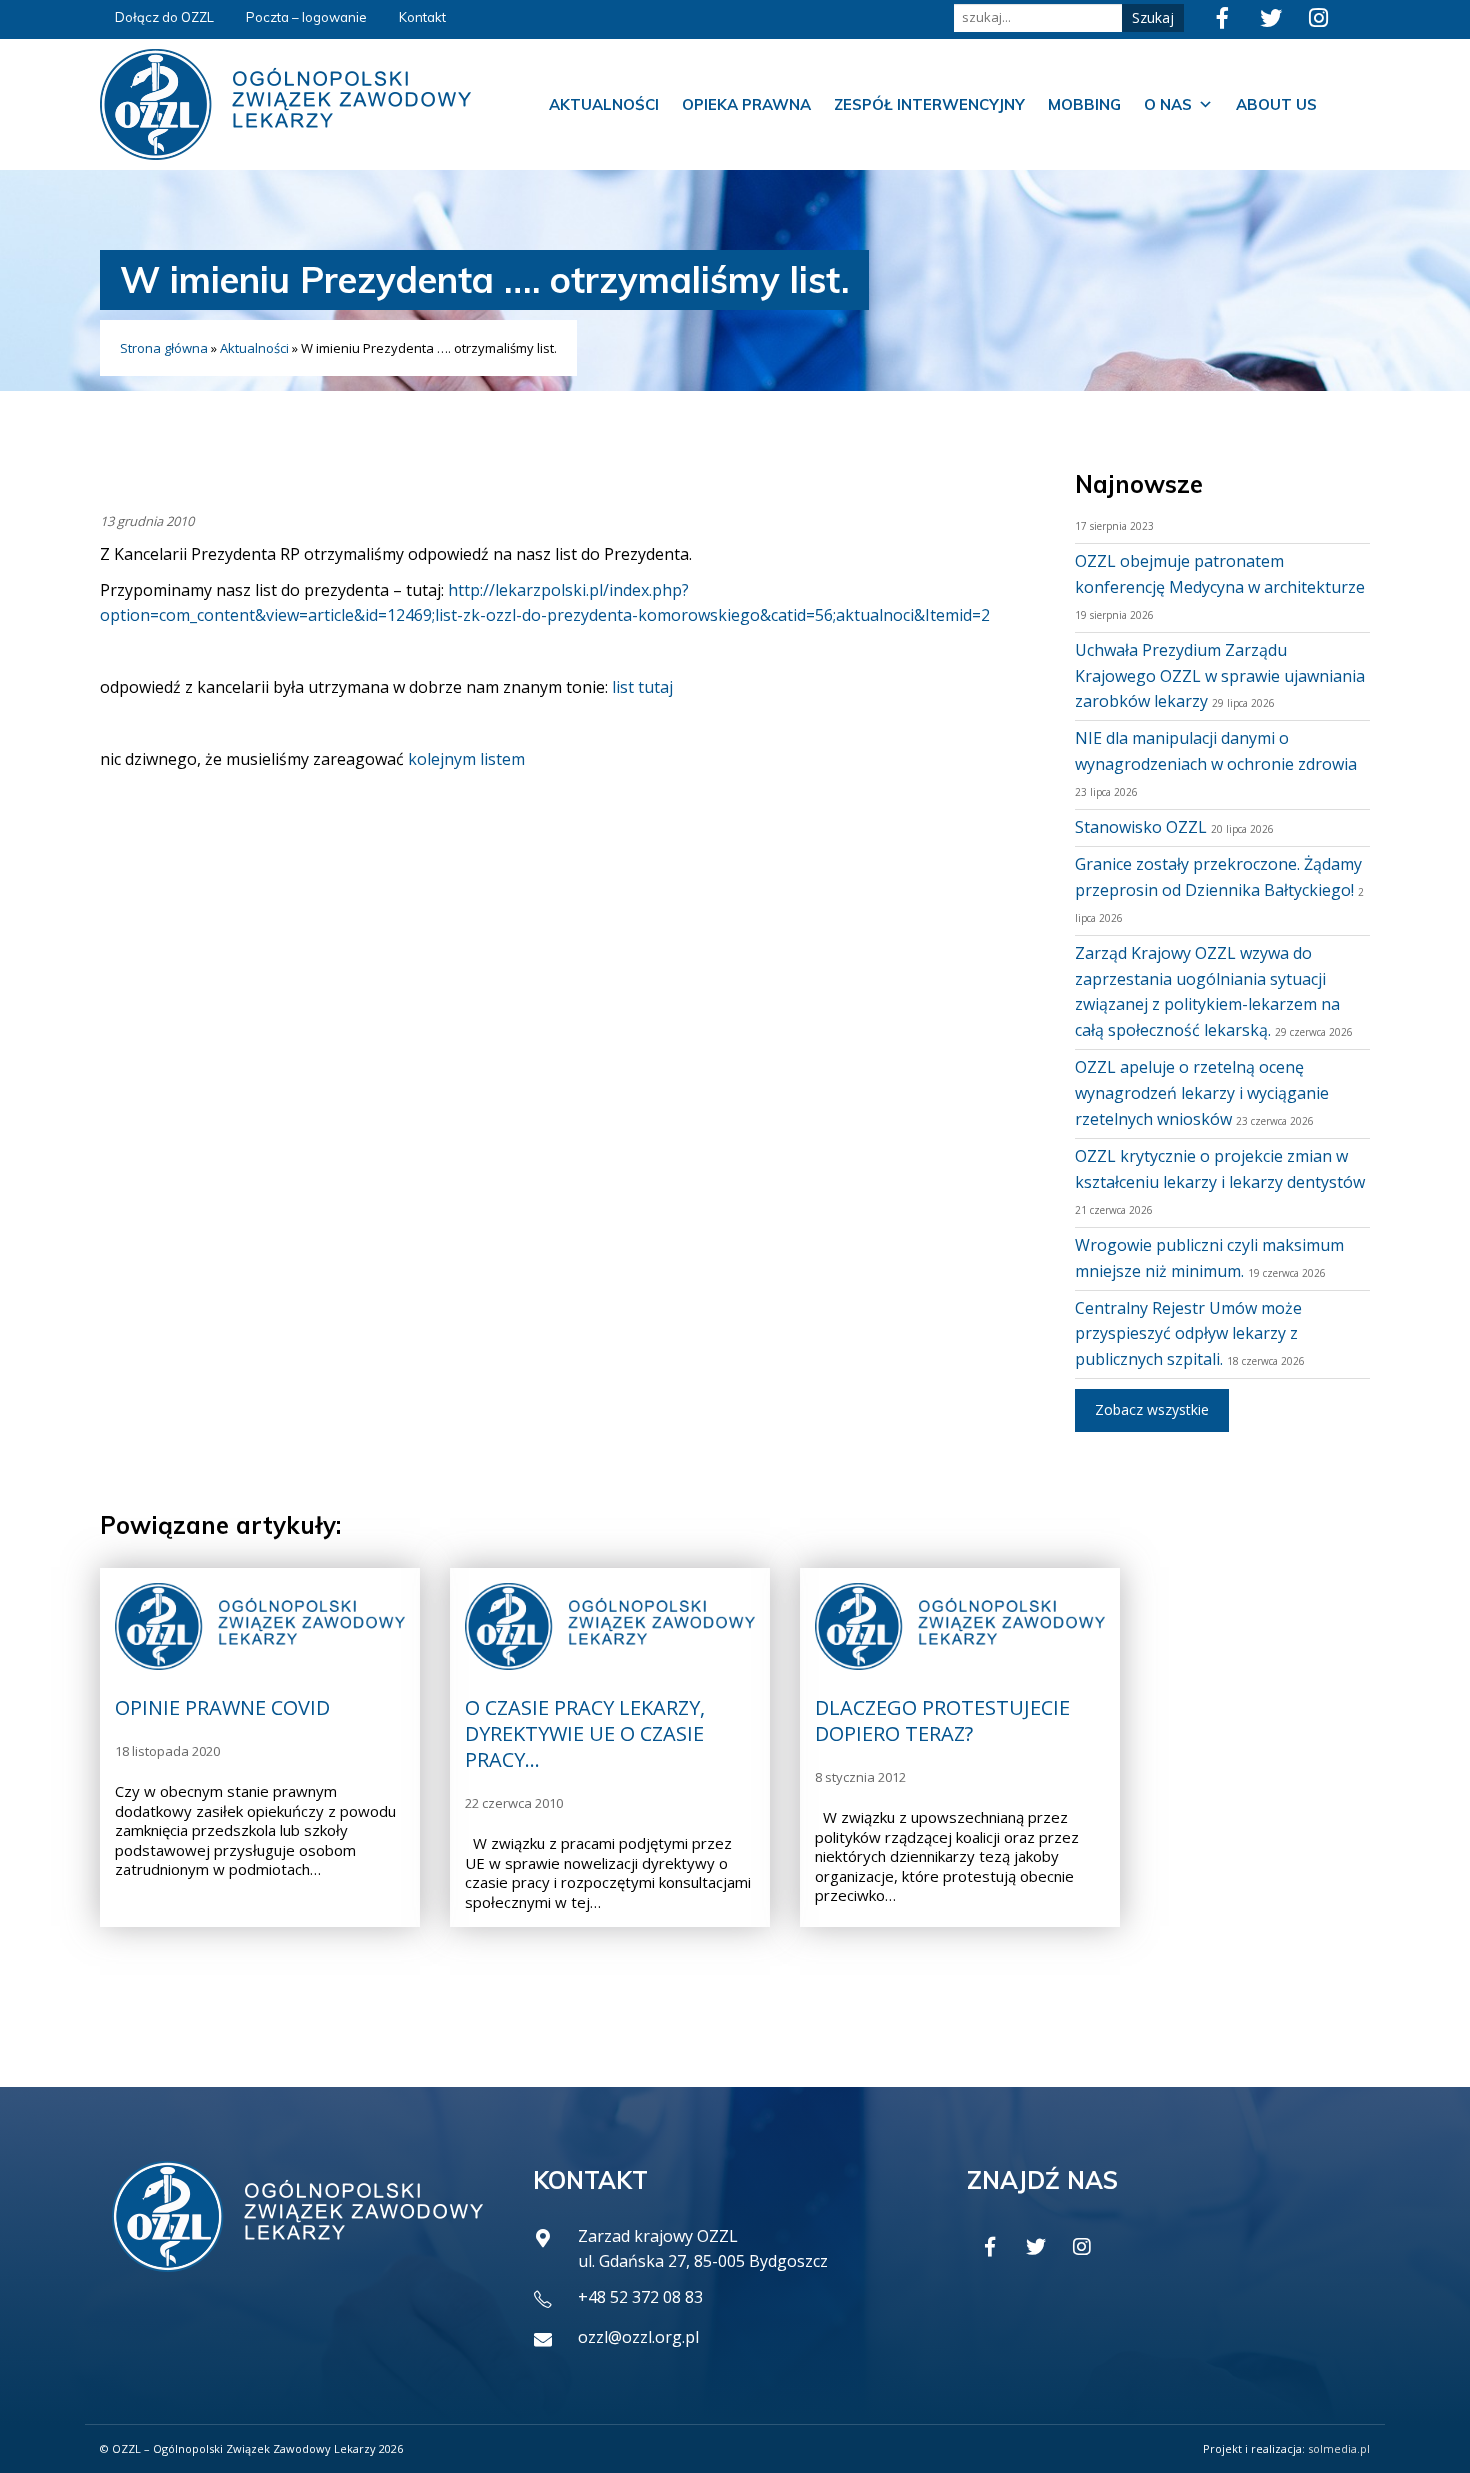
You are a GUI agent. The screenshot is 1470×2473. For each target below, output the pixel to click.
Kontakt (422, 17)
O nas (1168, 104)
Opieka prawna (746, 104)
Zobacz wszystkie (1152, 1409)
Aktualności (604, 104)
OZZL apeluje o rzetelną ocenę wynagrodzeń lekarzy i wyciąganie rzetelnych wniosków (1202, 1093)
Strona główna (164, 348)
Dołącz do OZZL (164, 17)
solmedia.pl (1339, 2448)
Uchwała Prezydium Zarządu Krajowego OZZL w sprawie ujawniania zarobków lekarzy (1220, 676)
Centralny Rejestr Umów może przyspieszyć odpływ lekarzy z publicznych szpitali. (1188, 1334)
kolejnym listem (466, 759)
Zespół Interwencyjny (929, 104)
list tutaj (642, 687)
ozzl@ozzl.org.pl (638, 2337)
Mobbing (1084, 104)
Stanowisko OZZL (1141, 827)
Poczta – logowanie (306, 17)
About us (1276, 104)
